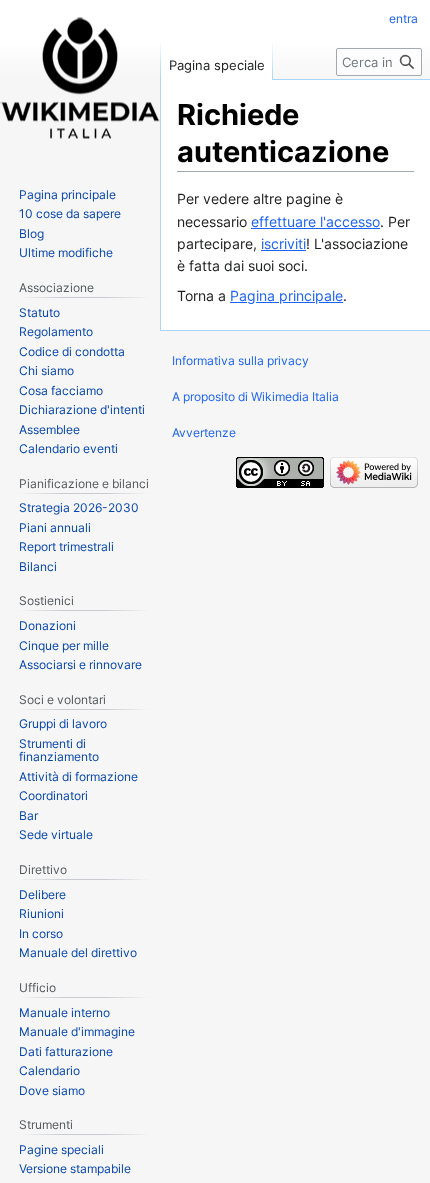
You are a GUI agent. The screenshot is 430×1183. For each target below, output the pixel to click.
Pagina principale (286, 295)
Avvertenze (204, 432)
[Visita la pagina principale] (80, 80)
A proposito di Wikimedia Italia (255, 396)
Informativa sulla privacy (240, 360)
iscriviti (283, 243)
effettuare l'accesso (315, 221)
